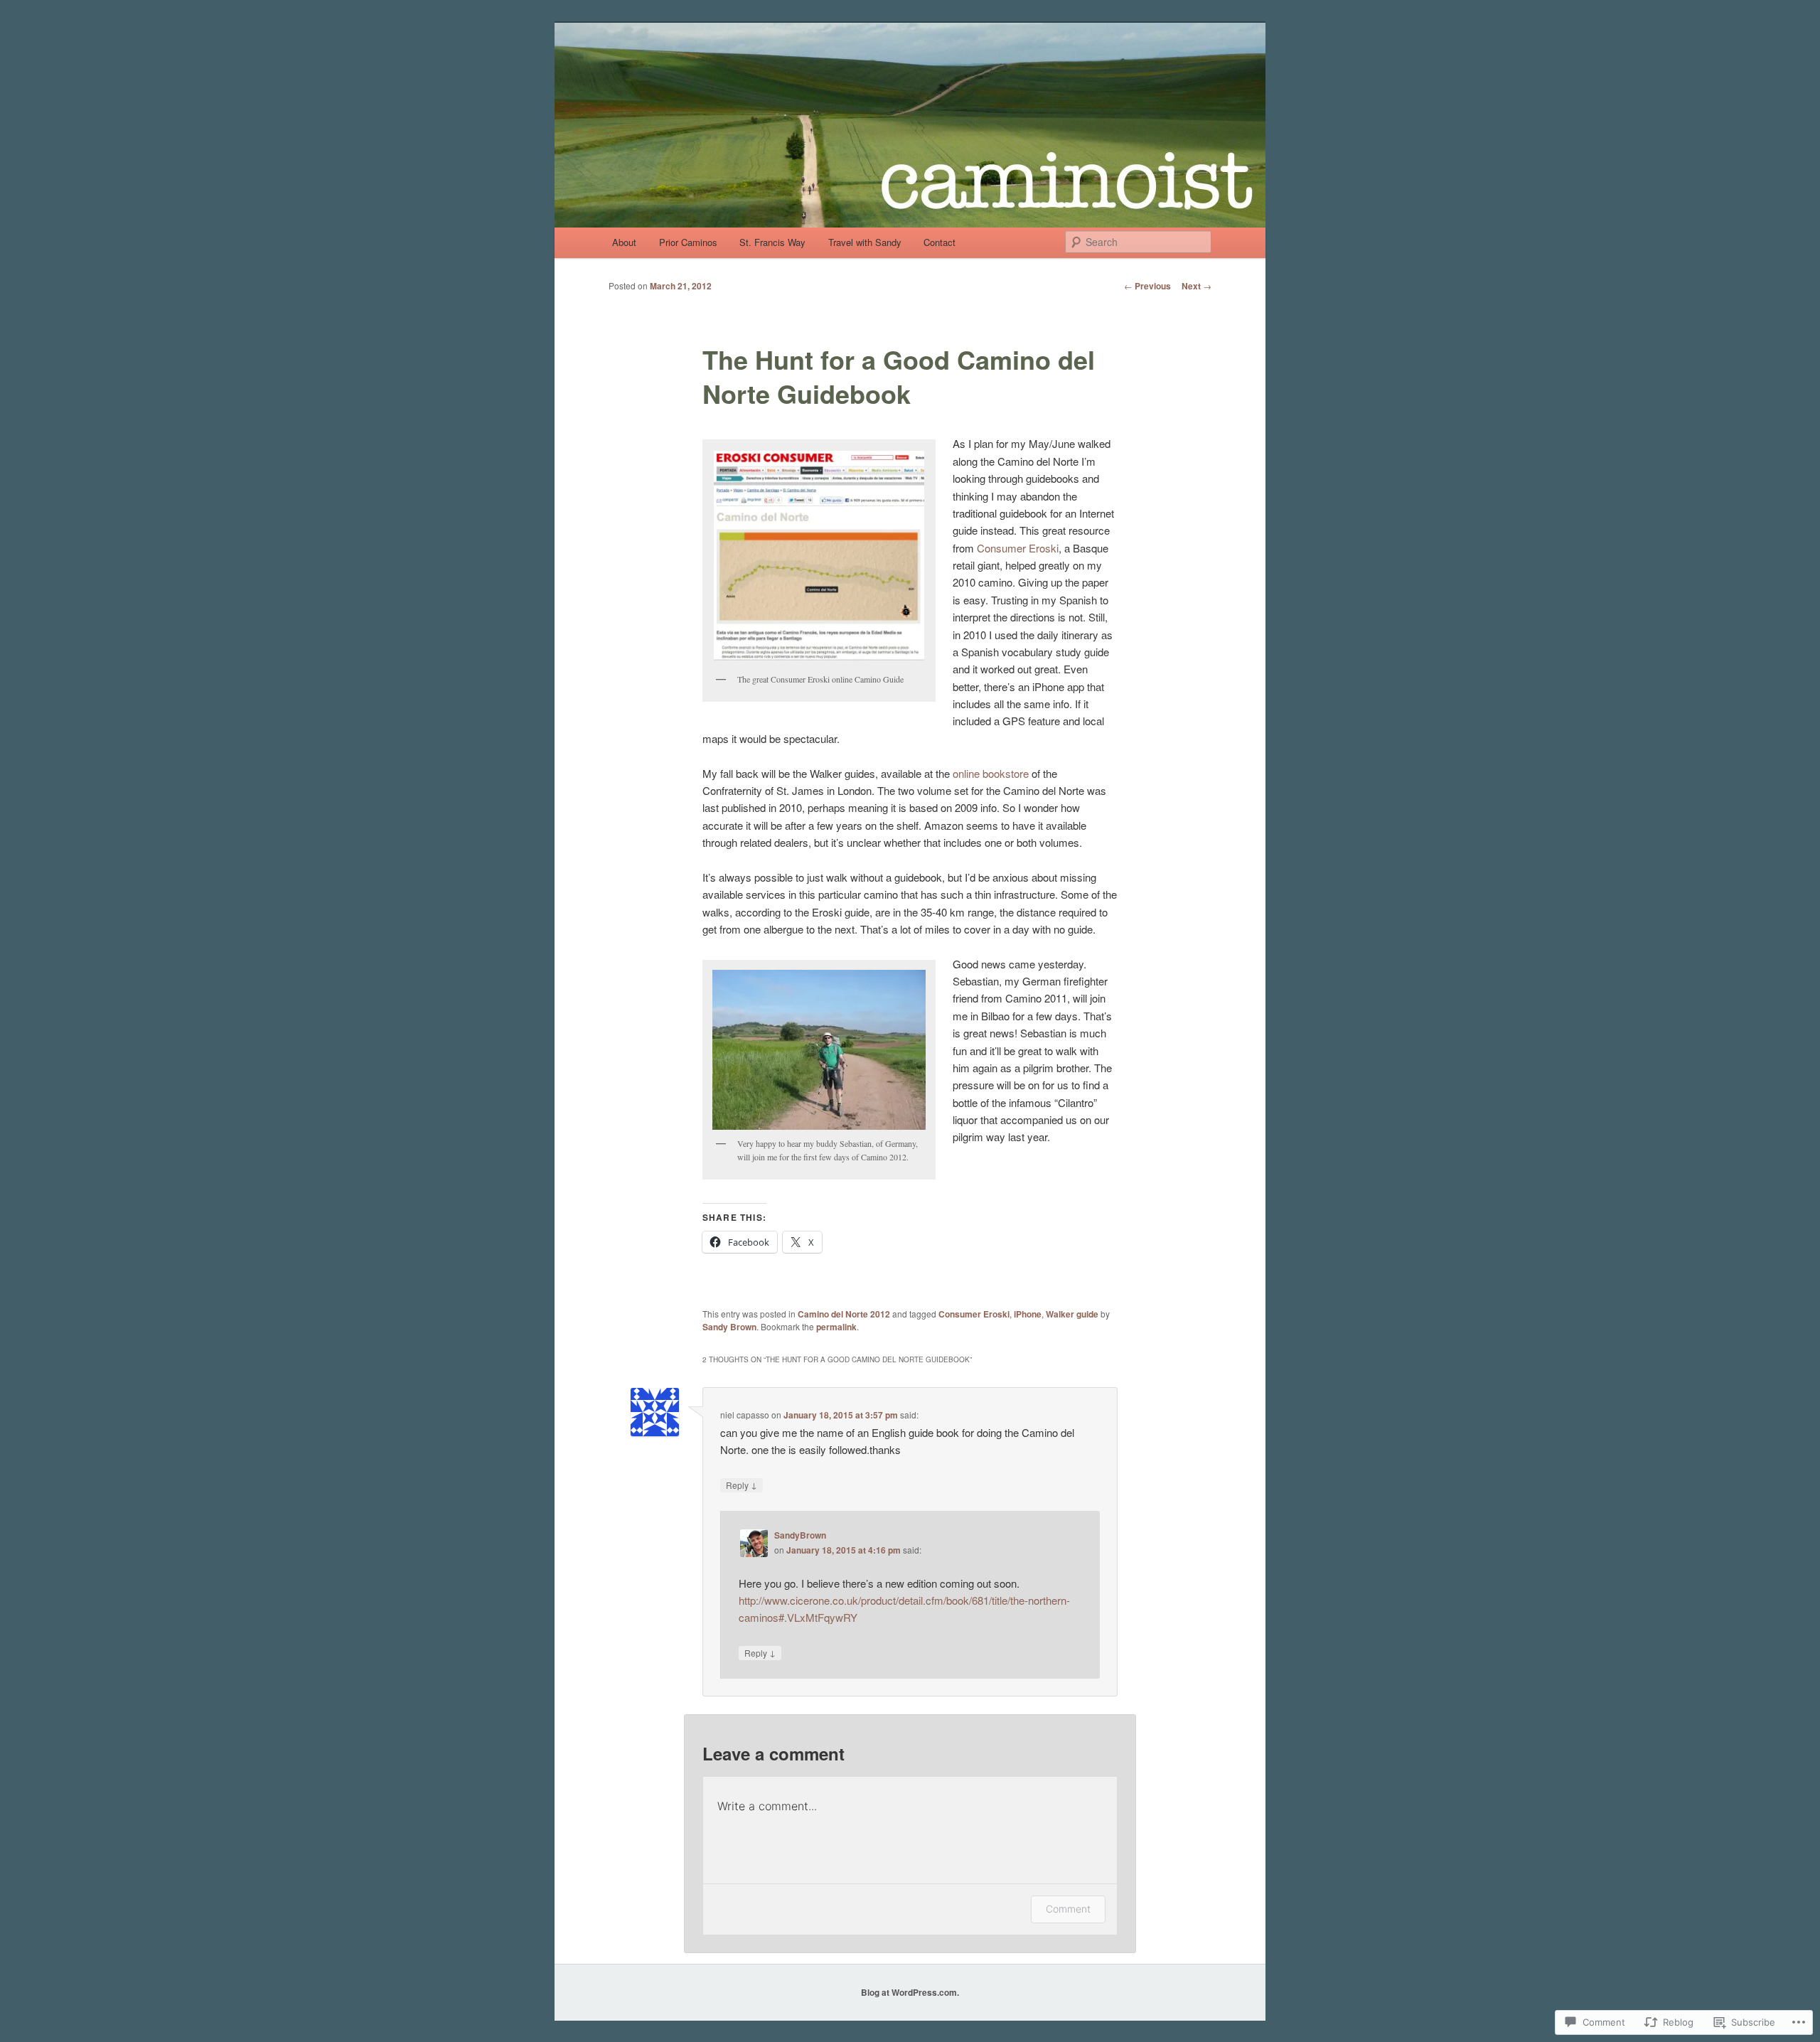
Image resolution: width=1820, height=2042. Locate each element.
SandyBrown (800, 1535)
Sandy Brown (729, 1327)
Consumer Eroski (1018, 548)
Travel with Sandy (865, 242)
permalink (836, 1327)
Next (1197, 286)
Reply (742, 1485)
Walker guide (1072, 1314)
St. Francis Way (772, 242)
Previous (1147, 286)
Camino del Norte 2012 (844, 1314)
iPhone (1028, 1314)
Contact (940, 242)
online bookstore (991, 773)
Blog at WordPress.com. (910, 1992)
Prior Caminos (688, 242)
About (624, 242)
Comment (1068, 1909)
